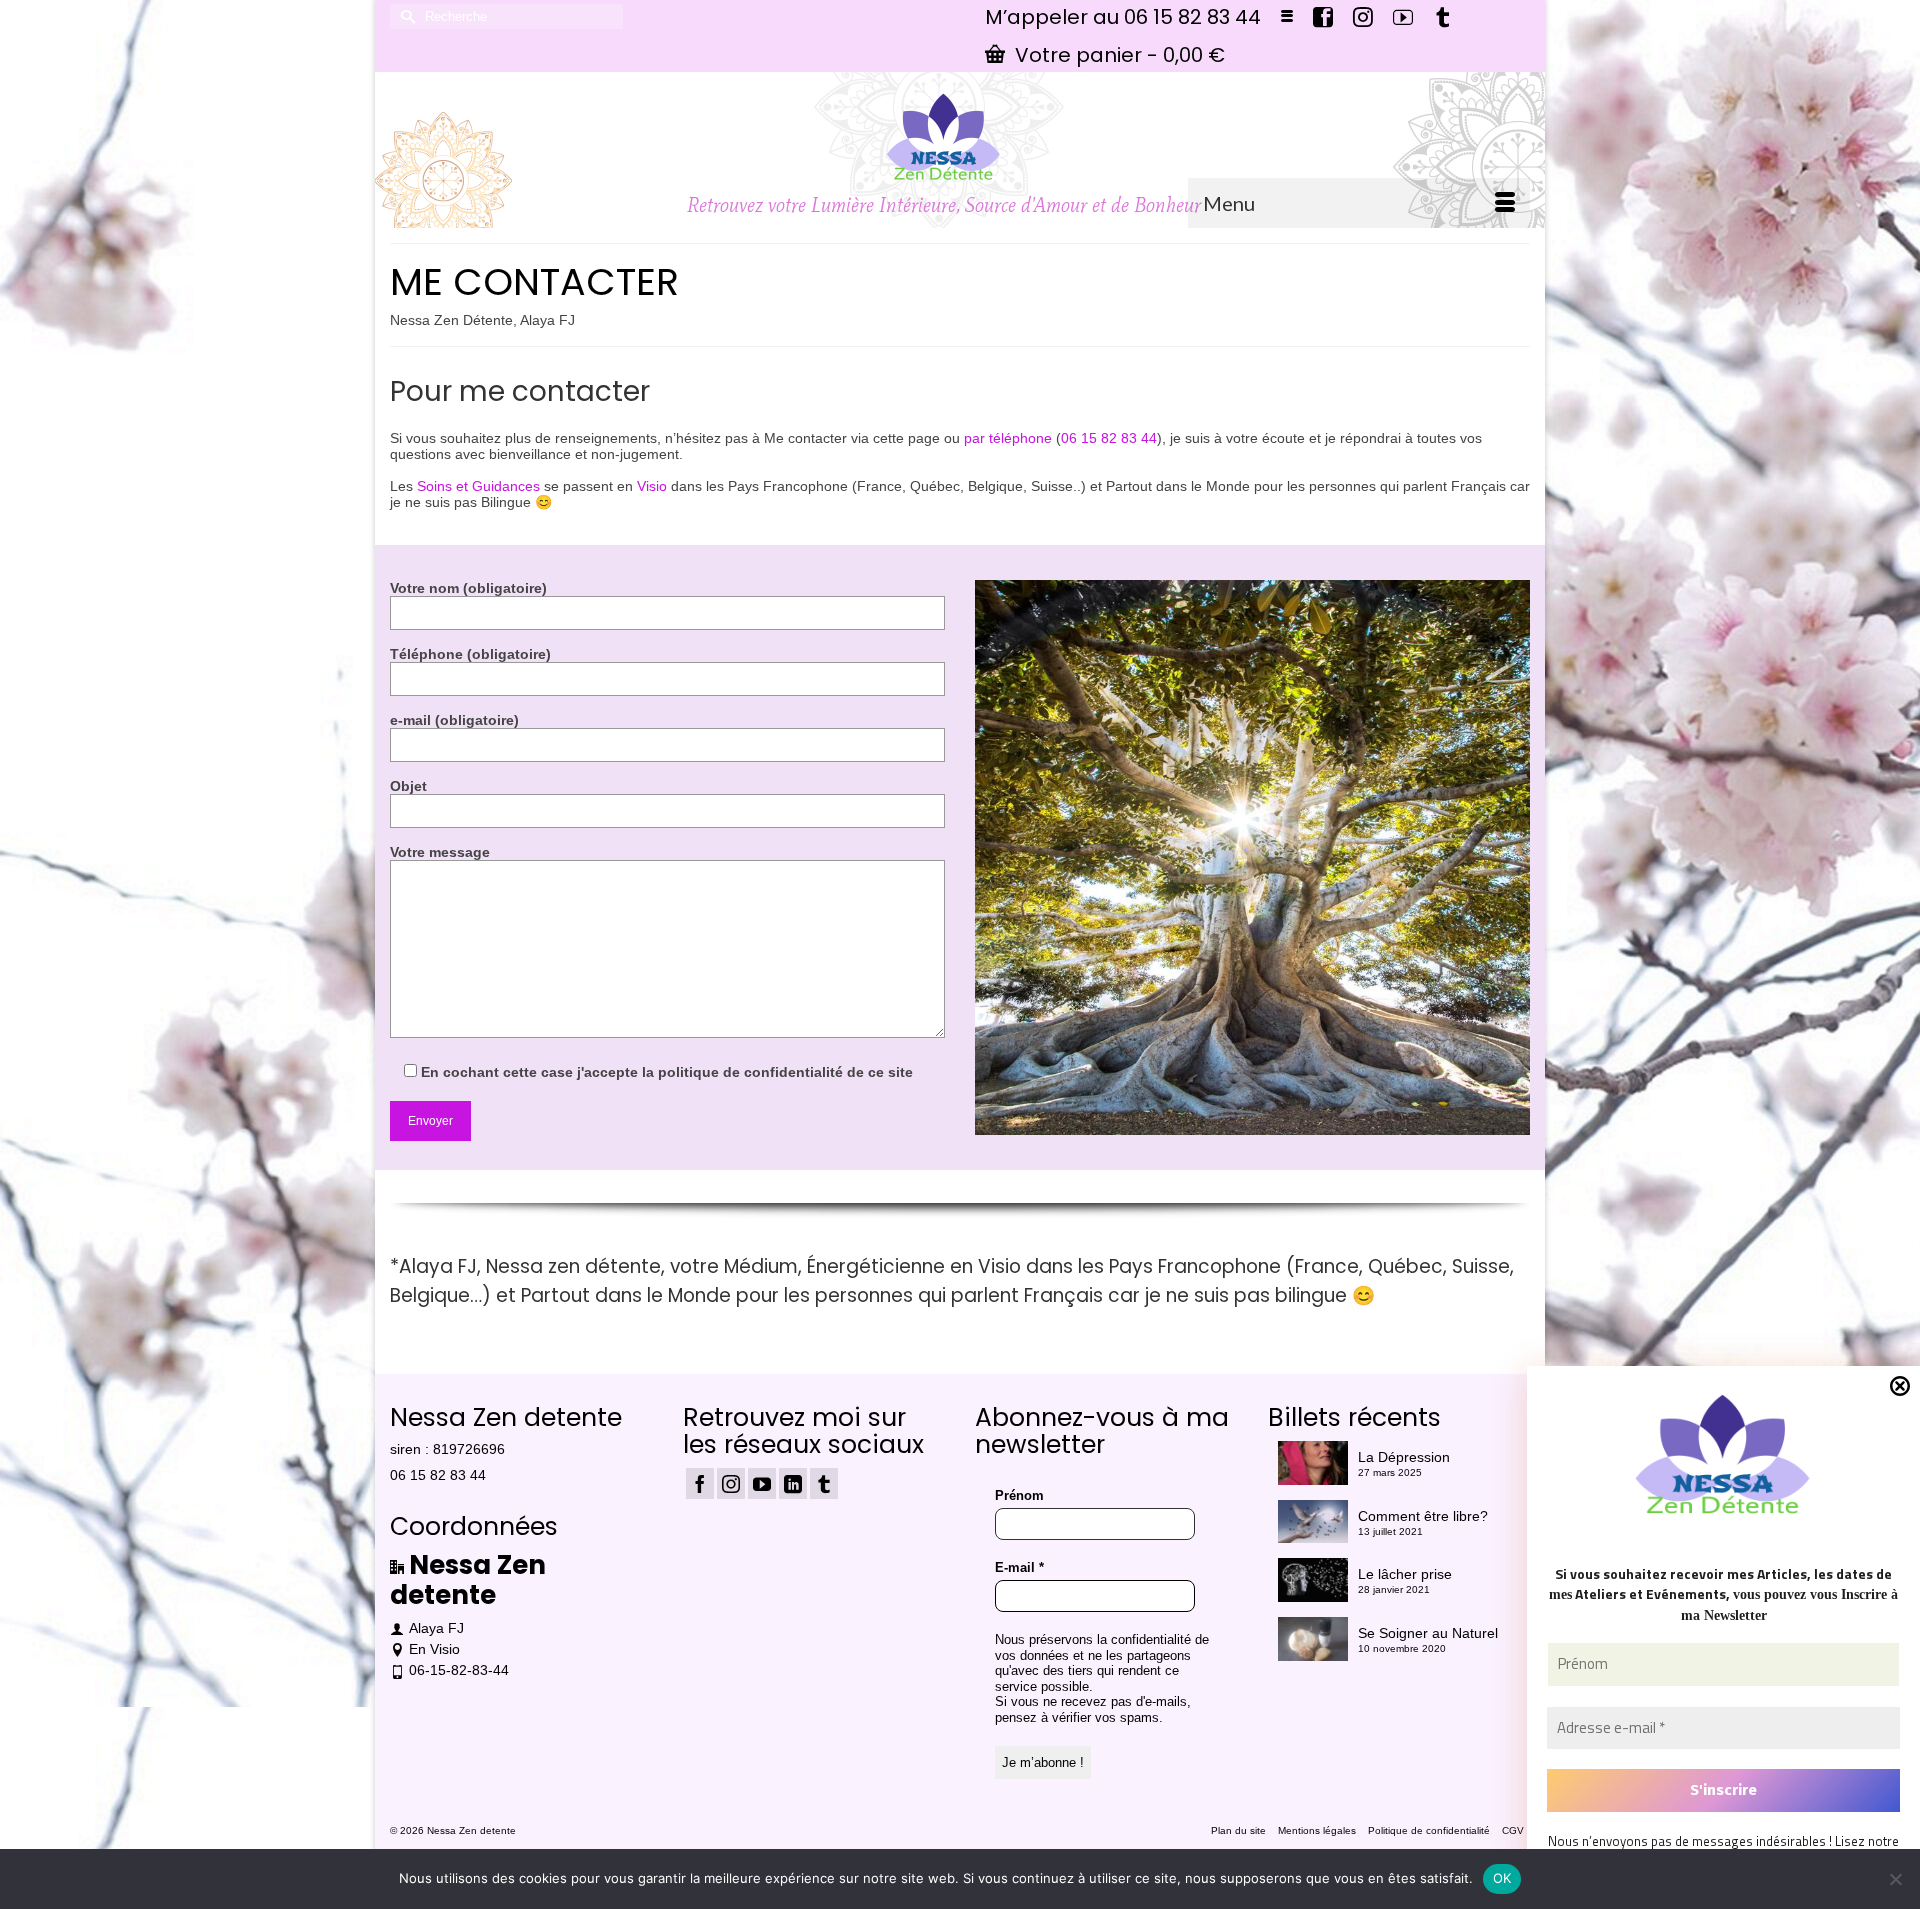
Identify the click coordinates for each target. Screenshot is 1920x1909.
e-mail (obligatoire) (454, 720)
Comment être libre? (1423, 1516)
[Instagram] (731, 1483)
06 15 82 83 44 (1109, 438)
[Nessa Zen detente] (944, 137)
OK (1502, 1878)
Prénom (1019, 1495)
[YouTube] (762, 1483)
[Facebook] (700, 1483)
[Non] (1895, 1879)
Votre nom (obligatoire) (468, 588)
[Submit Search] (405, 16)
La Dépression (1404, 1457)
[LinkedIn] (793, 1483)
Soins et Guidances (478, 486)
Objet (408, 786)
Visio (652, 486)
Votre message (440, 852)
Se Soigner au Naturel (1428, 1633)
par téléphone (1008, 438)
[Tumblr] (824, 1483)
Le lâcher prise (1405, 1574)
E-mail (1019, 1567)
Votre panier (1117, 55)
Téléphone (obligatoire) (470, 654)
